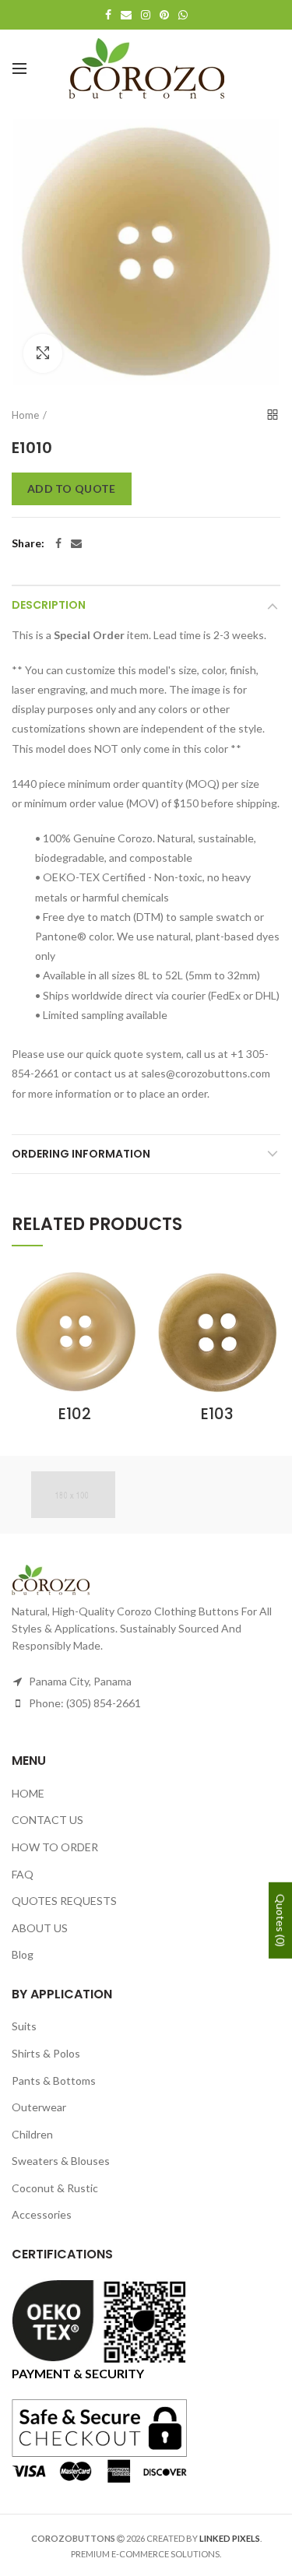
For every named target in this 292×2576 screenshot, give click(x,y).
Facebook (108, 15)
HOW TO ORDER (55, 1847)
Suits (24, 2026)
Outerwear (39, 2107)
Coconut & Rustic (55, 2188)
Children (32, 2134)
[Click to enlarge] (43, 353)
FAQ (23, 1874)
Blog (23, 1954)
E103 (217, 1414)
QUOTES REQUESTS (64, 1901)
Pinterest (164, 15)
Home (25, 415)
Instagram (146, 15)
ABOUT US (40, 1928)
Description (49, 605)
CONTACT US (47, 1820)
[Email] (76, 543)
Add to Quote (72, 488)
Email (126, 15)
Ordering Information (81, 1154)
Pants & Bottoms (54, 2080)
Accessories (42, 2214)
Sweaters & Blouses (61, 2161)
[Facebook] (58, 543)
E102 (75, 1414)
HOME (28, 1793)
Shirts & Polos (46, 2053)
